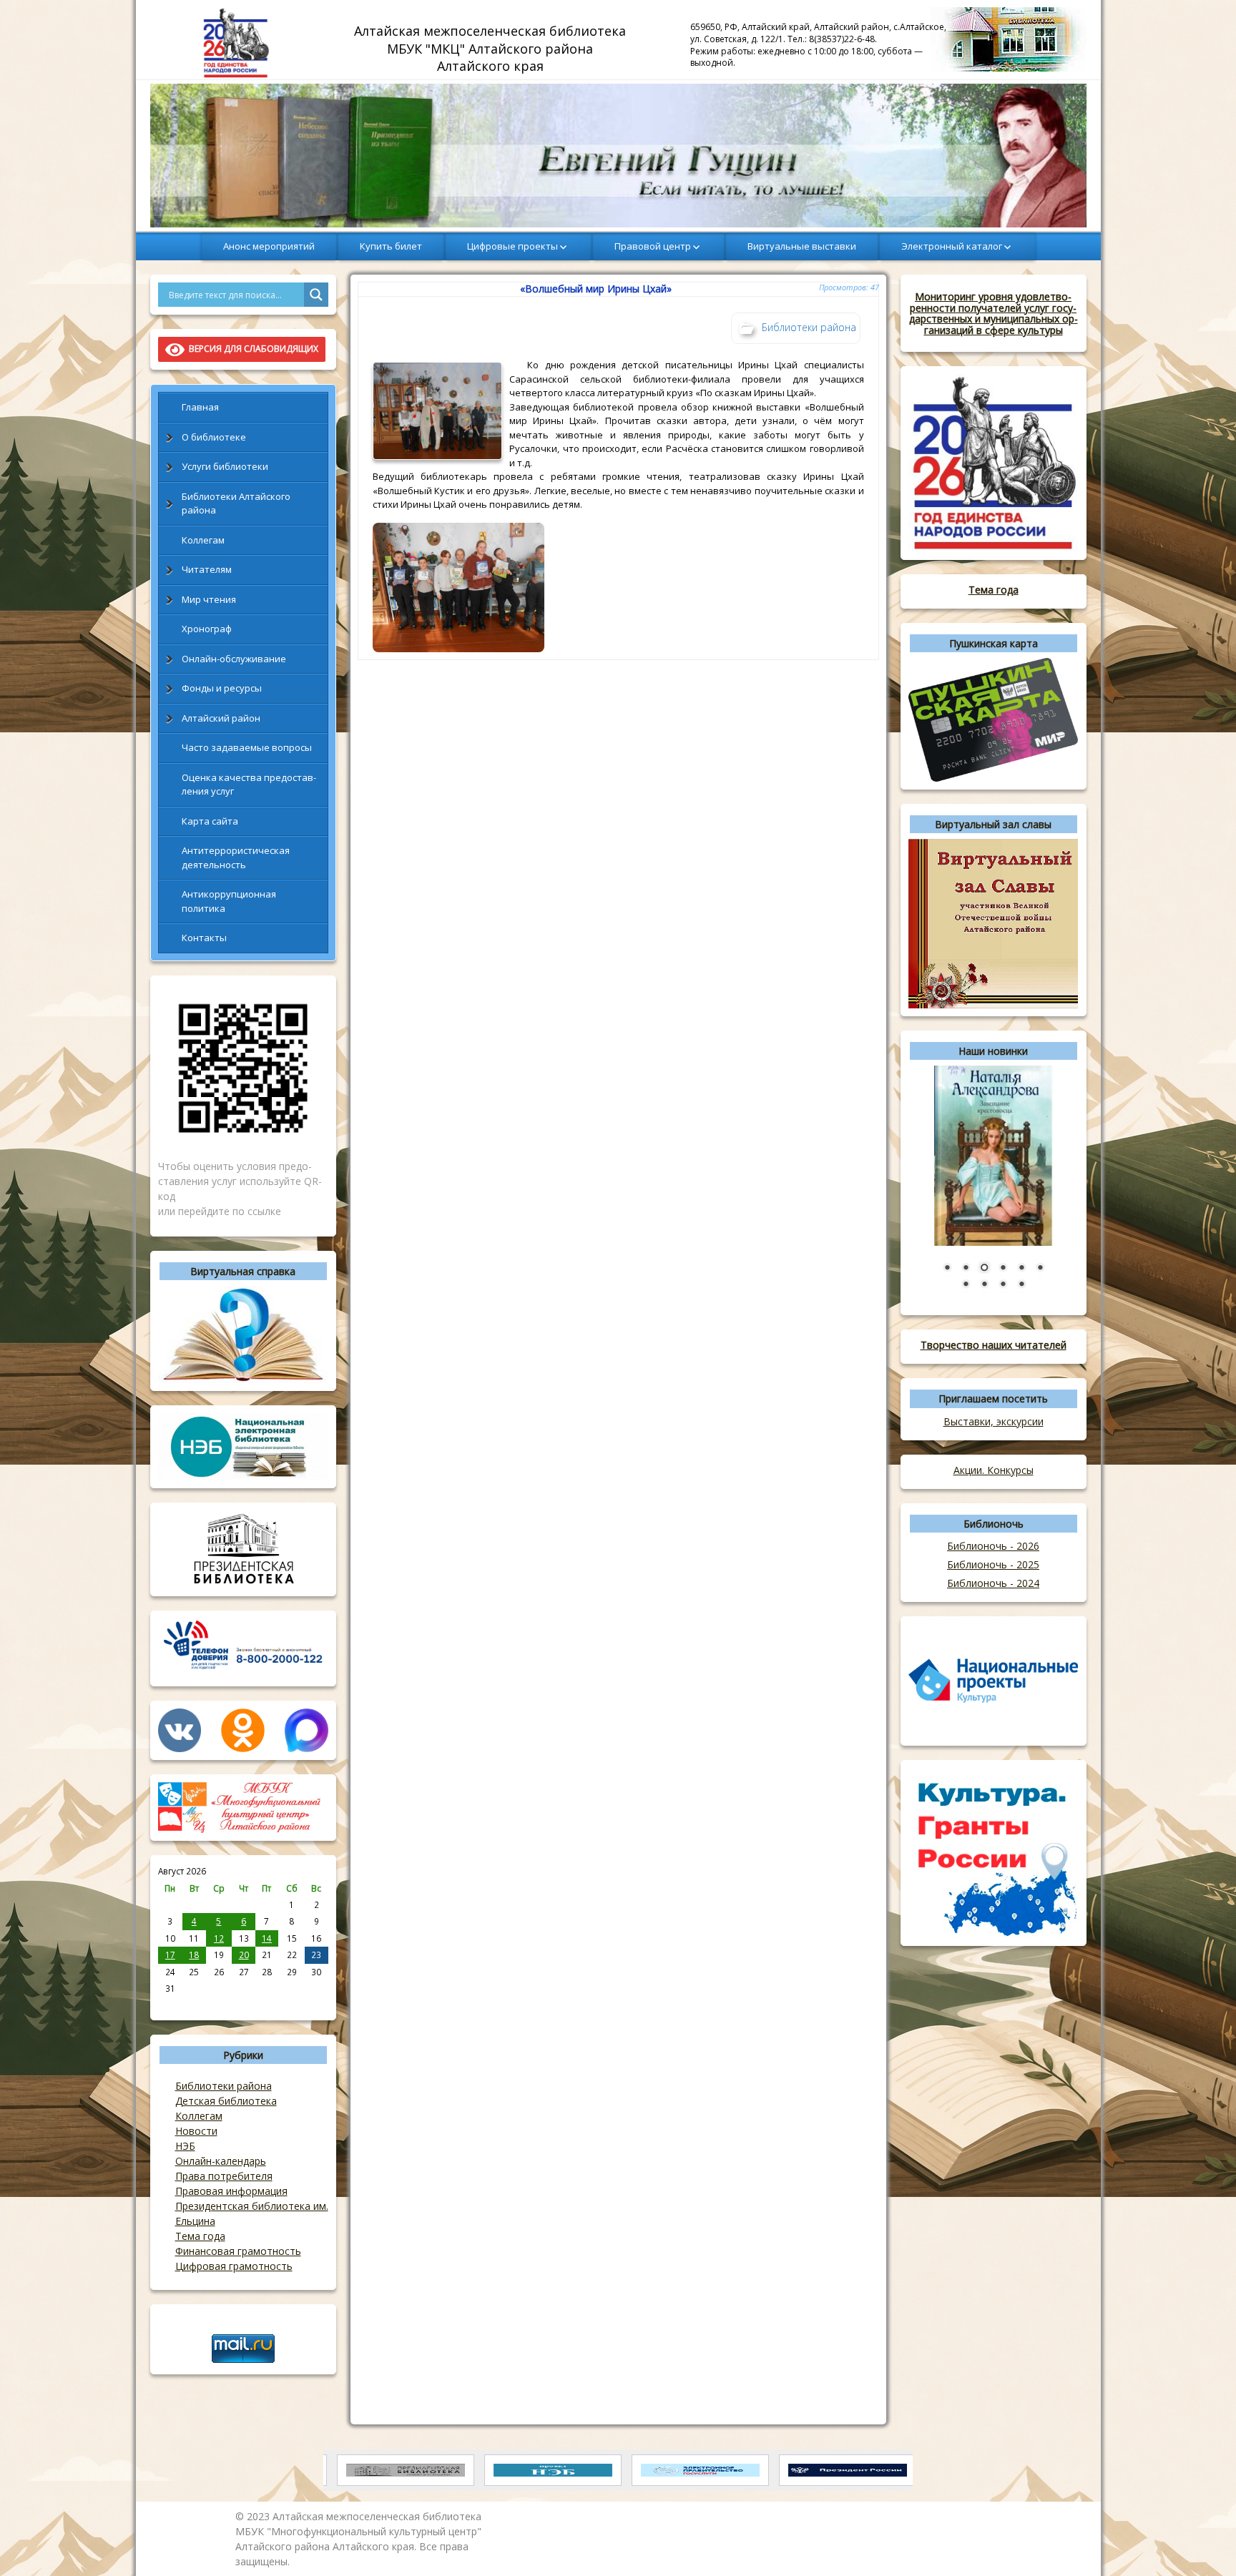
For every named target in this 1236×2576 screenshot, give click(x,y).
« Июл (171, 2004)
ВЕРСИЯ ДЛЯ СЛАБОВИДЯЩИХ (251, 349)
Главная (200, 407)
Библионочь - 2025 (993, 1564)
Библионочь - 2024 (993, 1583)
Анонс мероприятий (269, 246)
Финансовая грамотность (238, 2251)
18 (194, 1955)
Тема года (200, 2236)
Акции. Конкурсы (994, 1470)
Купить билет (391, 246)
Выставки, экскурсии (994, 1421)
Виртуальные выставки (802, 246)
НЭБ (185, 2146)
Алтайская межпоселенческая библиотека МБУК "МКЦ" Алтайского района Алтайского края (492, 48)
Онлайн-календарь (221, 2161)
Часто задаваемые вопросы (247, 747)
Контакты (204, 938)
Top (1202, 2542)
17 (170, 1955)
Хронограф (207, 629)
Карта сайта (210, 821)
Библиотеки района (224, 2086)
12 (219, 1938)
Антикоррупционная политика (229, 901)
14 (267, 1938)
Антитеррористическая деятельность (236, 857)
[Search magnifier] (316, 295)
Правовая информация (231, 2191)
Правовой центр (653, 246)
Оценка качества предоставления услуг (249, 785)
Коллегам (203, 540)
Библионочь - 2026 (993, 1546)
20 (244, 1955)
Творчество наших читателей (994, 1345)
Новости (196, 2131)
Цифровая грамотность (234, 2266)
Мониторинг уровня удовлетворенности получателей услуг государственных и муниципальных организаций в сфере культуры (994, 313)
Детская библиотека (226, 2101)
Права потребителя (224, 2176)
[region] (618, 156)
